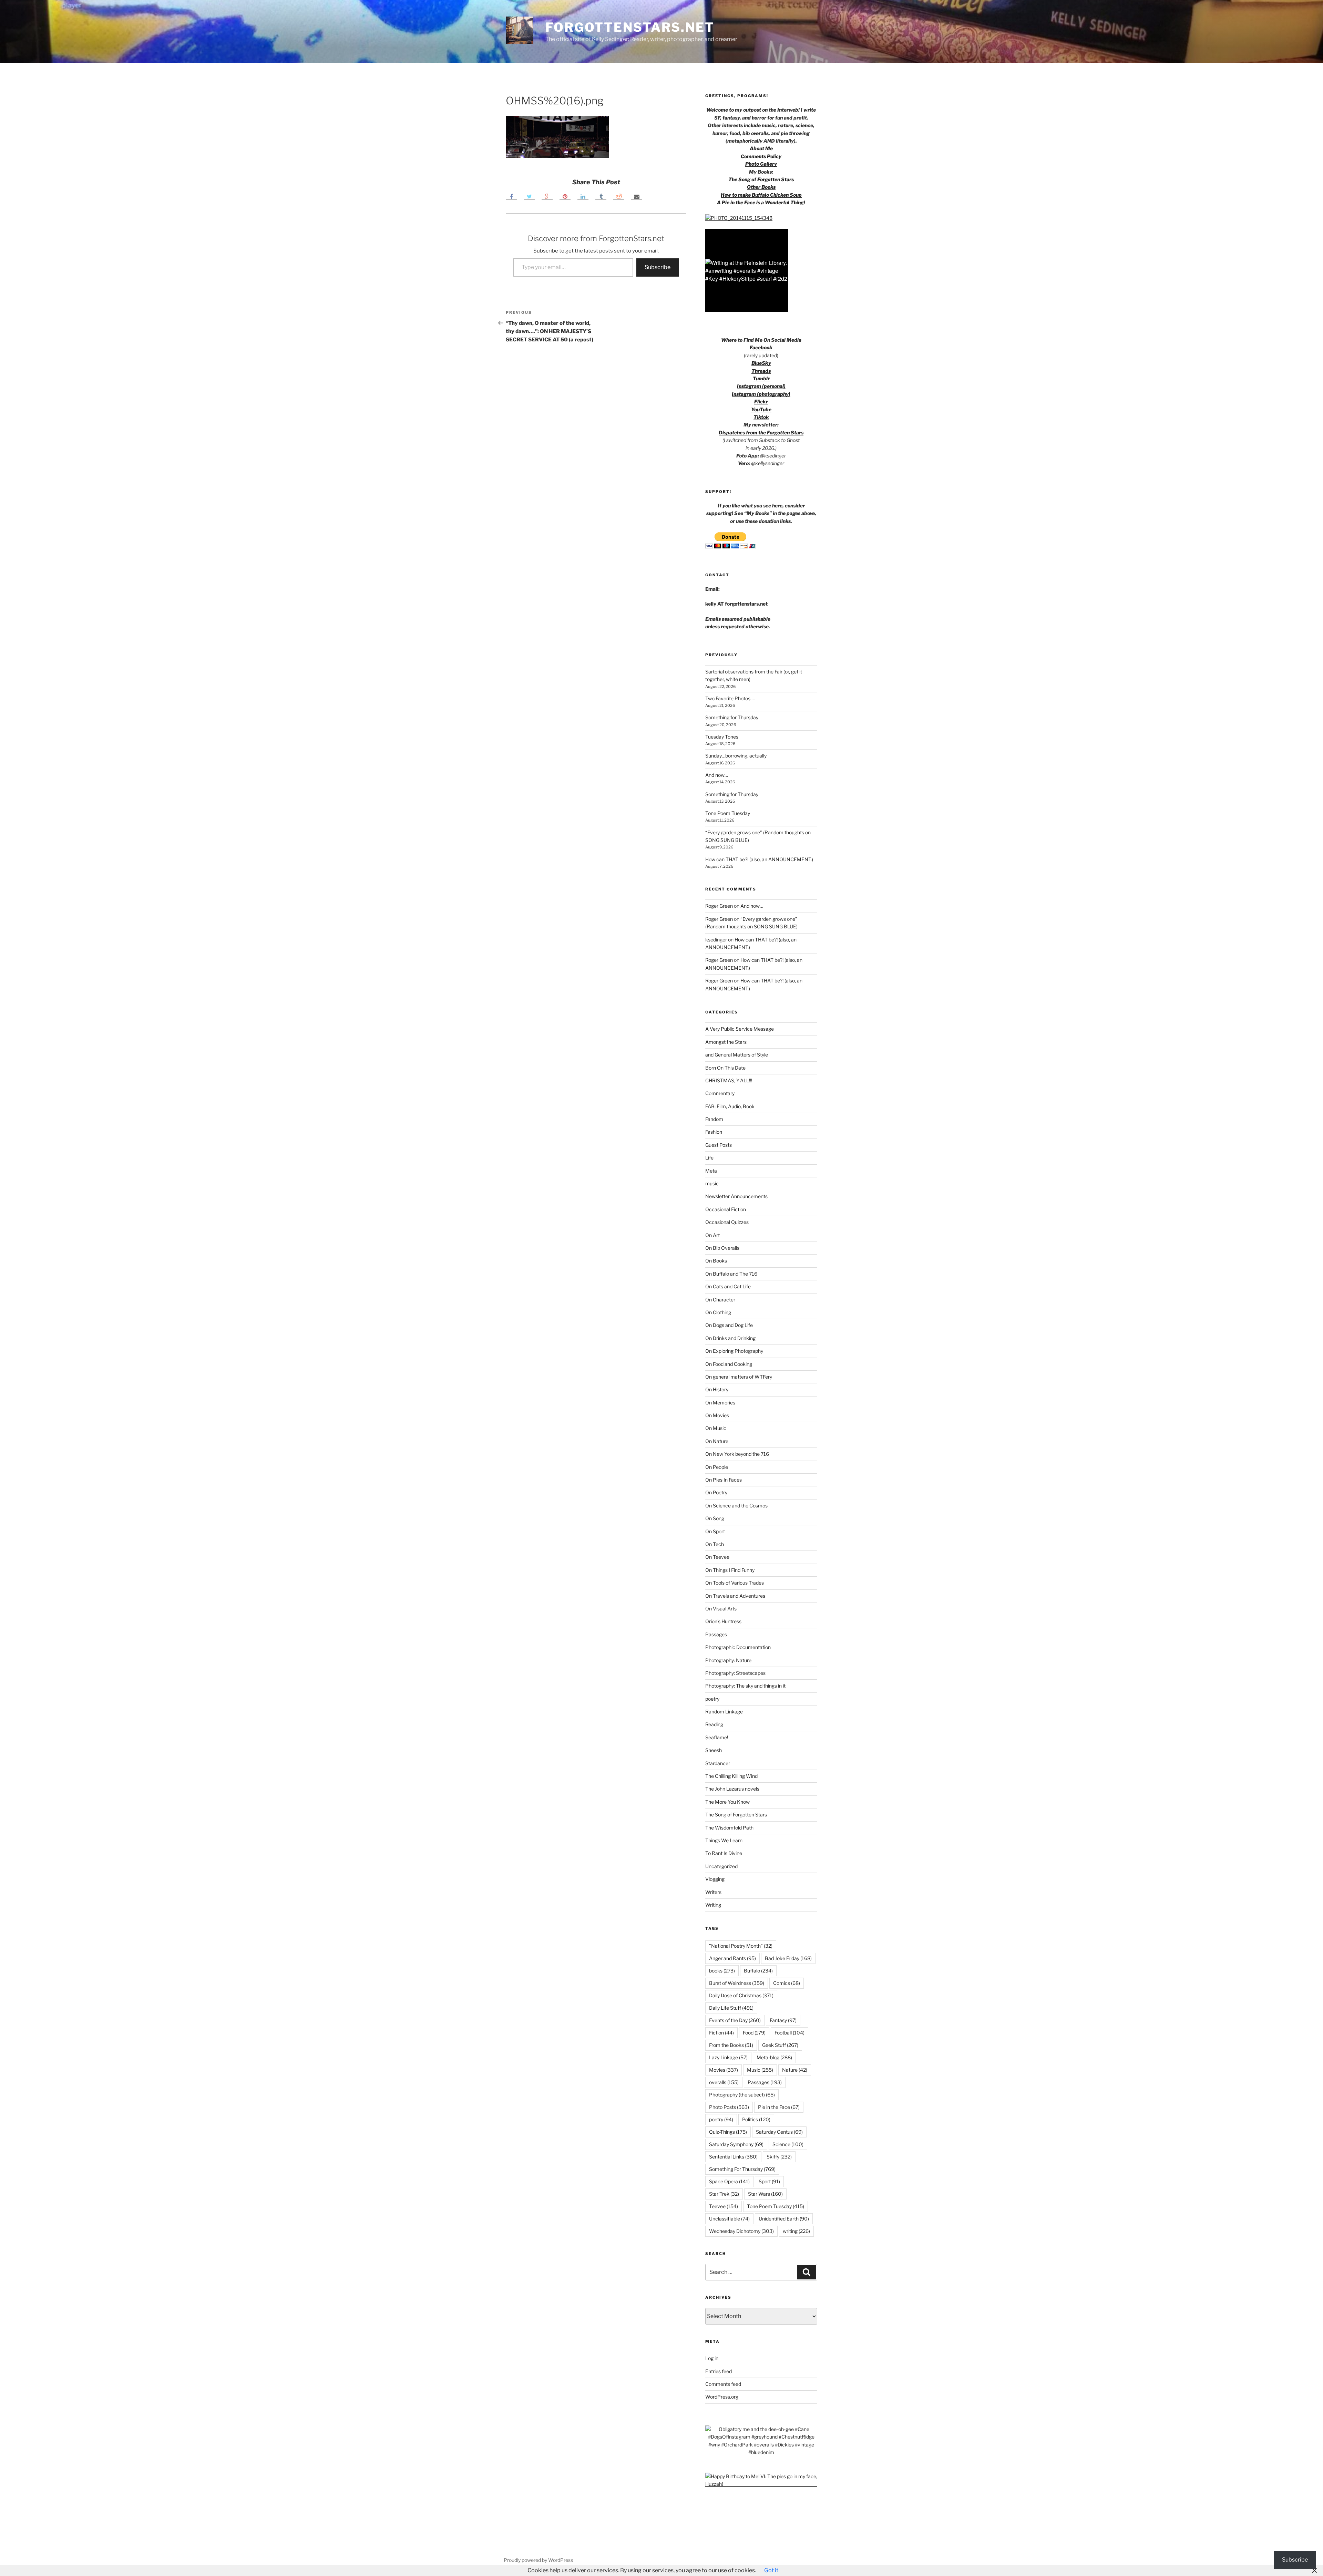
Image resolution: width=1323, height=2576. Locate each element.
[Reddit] (619, 196)
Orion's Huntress (723, 1621)
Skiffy (779, 2157)
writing (796, 2231)
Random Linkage (724, 1712)
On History (717, 1389)
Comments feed (723, 2384)
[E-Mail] (637, 196)
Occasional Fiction (726, 1209)
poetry (712, 1699)
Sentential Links (733, 2157)
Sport (769, 2181)
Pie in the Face (779, 2107)
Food (754, 2033)
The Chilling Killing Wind (731, 1776)
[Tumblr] (601, 196)
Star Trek (724, 2194)
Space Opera (729, 2181)
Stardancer (718, 1763)
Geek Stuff (780, 2045)
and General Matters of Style (737, 1055)
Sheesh (714, 1750)
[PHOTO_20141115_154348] (739, 218)
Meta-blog (774, 2057)
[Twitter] (529, 196)
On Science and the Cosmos (736, 1506)
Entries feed (719, 2371)
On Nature (717, 1441)
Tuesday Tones (722, 737)
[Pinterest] (565, 196)
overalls (724, 2082)
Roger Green (719, 906)
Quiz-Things (728, 2132)
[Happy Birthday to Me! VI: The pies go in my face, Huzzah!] (761, 2484)
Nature (795, 2070)
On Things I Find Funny (730, 1570)
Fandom (714, 1119)
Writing (713, 1905)
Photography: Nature (728, 1660)
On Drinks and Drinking (730, 1338)
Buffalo (758, 1971)
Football (789, 2033)
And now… (717, 775)
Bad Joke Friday (788, 1958)
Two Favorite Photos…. (730, 698)
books (722, 1971)
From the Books (731, 2045)
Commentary (720, 1093)
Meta (711, 1171)
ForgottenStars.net (630, 27)
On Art (712, 1235)
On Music (716, 1428)
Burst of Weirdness (737, 1983)
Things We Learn (724, 1840)
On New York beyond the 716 (737, 1454)
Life (709, 1158)
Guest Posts (719, 1145)
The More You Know (727, 1802)
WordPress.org (722, 2397)
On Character (720, 1300)
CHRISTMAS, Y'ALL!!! (729, 1080)
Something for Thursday (732, 717)
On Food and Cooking (729, 1364)
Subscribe (658, 267)
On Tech (715, 1544)
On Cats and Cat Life (728, 1286)
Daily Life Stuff (731, 2008)
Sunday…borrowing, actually (736, 756)
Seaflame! (717, 1737)
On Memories (720, 1403)
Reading (714, 1724)
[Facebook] (511, 196)
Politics (756, 2119)
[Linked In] (583, 196)
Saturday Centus (779, 2132)
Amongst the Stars (726, 1042)
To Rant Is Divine (724, 1853)
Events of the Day (735, 2020)
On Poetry (716, 1492)
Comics (787, 1983)
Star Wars (765, 2194)
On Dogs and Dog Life (729, 1325)
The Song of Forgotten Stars (761, 179)
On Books (716, 1261)
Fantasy (783, 2020)
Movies (724, 2070)
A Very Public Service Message (740, 1029)
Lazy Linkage (728, 2057)
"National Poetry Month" (741, 1946)
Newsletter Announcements (736, 1196)
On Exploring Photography (734, 1351)
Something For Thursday (742, 2169)
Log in (712, 2358)
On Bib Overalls (722, 1248)
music (712, 1183)
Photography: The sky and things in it (745, 1686)
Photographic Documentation (738, 1647)
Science (788, 2144)
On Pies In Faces (724, 1480)
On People (717, 1467)
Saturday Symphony (736, 2144)
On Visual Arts (721, 1609)
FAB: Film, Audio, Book (730, 1106)
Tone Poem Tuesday (728, 813)
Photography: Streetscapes (735, 1673)
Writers (713, 1892)
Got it (771, 2570)
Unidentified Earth (784, 2219)
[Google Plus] (547, 196)
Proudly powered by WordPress (538, 2560)
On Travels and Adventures (735, 1596)
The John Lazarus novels (732, 1789)
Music (760, 2070)
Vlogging (715, 1879)
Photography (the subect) (742, 2095)
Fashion (714, 1132)
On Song (715, 1518)
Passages (716, 1634)
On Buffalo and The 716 (731, 1274)
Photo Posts (729, 2107)
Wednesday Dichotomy (741, 2231)
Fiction (721, 2033)
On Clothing (718, 1312)
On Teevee (717, 1557)
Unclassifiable (729, 2219)
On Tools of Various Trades (735, 1583)
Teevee (724, 2206)
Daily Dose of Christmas (741, 1995)
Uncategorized (721, 1866)
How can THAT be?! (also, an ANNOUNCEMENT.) (759, 859)
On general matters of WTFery (739, 1377)
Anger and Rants (732, 1958)
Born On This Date (725, 1068)
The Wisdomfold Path (729, 1828)
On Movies (717, 1415)
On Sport (715, 1531)
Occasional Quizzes (727, 1222)
